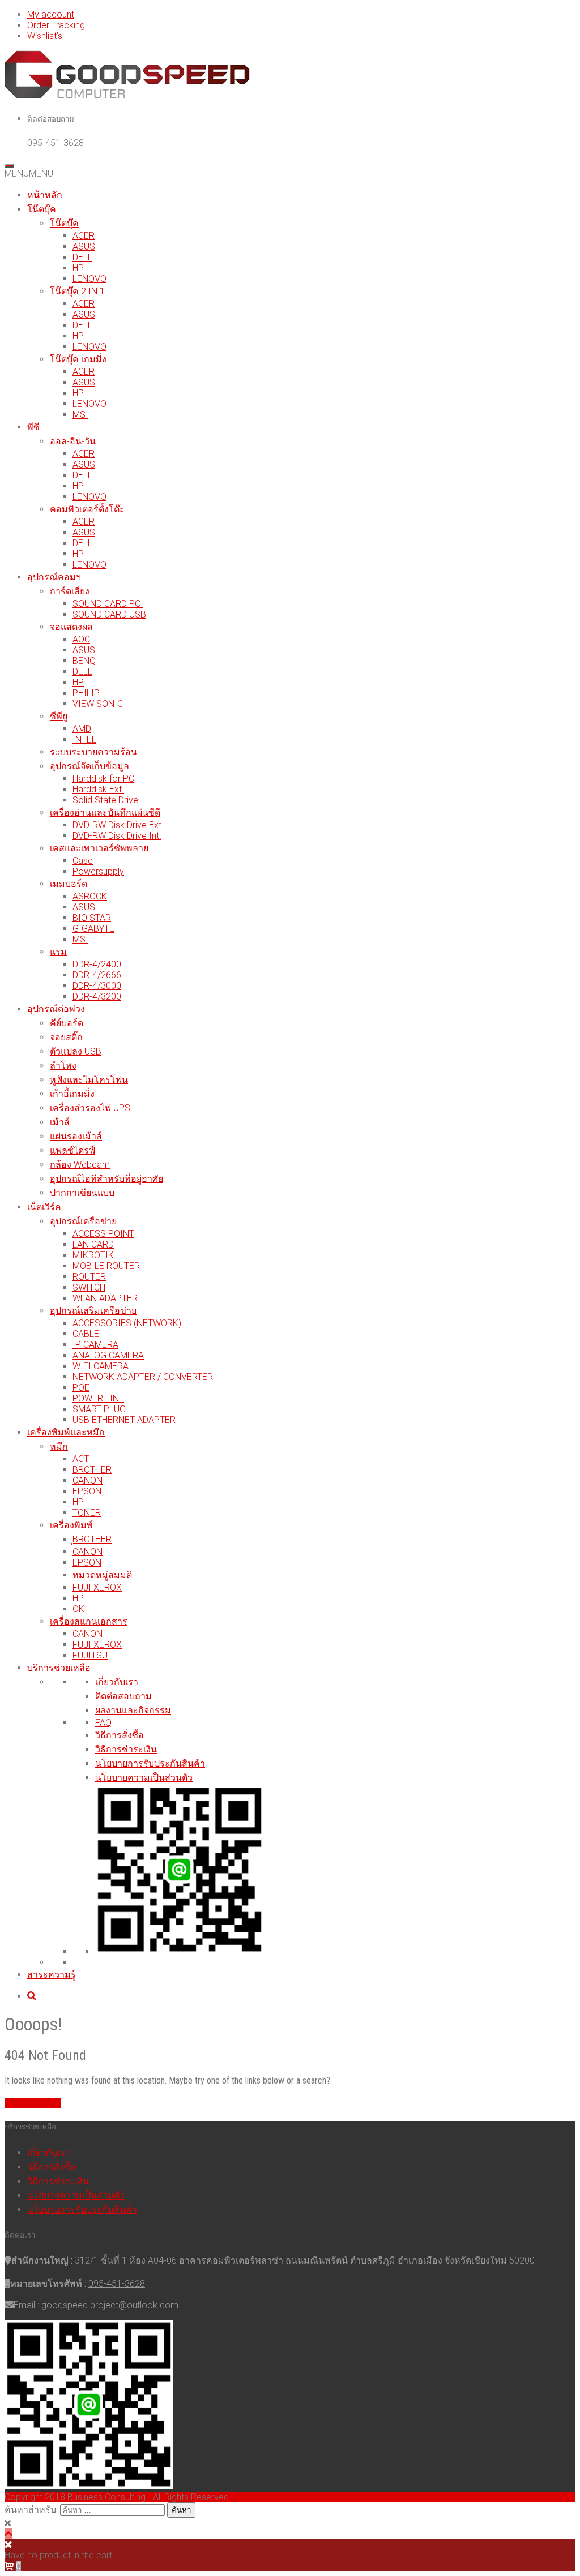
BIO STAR (92, 918)
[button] (29, 173)
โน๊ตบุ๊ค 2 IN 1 (77, 291)
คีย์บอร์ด (67, 1023)
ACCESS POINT (103, 1234)
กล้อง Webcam (80, 1165)
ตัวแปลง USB (76, 1051)
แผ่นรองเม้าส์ (76, 1136)
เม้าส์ (60, 1122)
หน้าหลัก (45, 195)
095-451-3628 (117, 2284)
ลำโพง (63, 1066)
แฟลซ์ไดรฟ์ (72, 1150)
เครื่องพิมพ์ (71, 1525)
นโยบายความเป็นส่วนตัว (144, 1778)
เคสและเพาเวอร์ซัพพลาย (99, 848)
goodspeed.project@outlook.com (110, 2305)
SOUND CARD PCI (108, 604)
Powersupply (98, 871)
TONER (87, 1513)
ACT (81, 1459)
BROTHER (92, 1470)
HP (78, 268)
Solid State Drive (105, 800)
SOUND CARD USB (109, 614)
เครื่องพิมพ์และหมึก (66, 1432)
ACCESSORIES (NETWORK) (127, 1323)
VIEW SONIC (98, 704)
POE (81, 1388)
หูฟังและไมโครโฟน (89, 1080)
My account (51, 14)
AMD (82, 729)
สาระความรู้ (52, 1975)
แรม (58, 952)
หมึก (59, 1446)
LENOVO (89, 279)
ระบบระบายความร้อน (93, 752)
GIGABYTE (93, 929)
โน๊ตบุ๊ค (42, 209)
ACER (84, 236)
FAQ (103, 1723)
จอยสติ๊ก (66, 1037)
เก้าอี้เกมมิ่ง (72, 1094)
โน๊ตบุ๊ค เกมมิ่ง (78, 359)
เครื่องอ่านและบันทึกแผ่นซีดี (105, 813)
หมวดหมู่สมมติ (102, 1575)
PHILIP (86, 693)
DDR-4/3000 (97, 986)
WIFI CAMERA (101, 1366)
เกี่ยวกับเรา (117, 1682)
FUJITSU (90, 1655)
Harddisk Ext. (98, 789)
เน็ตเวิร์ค (44, 1207)
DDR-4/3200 (97, 996)
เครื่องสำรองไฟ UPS (90, 1108)
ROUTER (89, 1277)
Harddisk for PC (103, 779)
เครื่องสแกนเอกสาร (89, 1621)
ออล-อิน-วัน (73, 441)
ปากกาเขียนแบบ (82, 1193)
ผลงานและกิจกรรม (133, 1710)
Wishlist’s (45, 36)
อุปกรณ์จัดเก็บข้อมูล (89, 766)
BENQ (84, 661)
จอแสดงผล (71, 627)
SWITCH (89, 1287)
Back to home (33, 2103)
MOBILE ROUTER (106, 1266)
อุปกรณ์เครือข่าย (83, 1221)
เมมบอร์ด (69, 884)
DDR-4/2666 (97, 975)
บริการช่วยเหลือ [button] (59, 1668)
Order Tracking (56, 25)
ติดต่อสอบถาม (123, 1696)
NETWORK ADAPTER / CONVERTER (143, 1377)
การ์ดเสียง (70, 591)
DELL (82, 257)
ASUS (84, 247)
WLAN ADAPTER (105, 1298)
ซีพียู (59, 716)
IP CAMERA (95, 1345)
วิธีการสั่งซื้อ (120, 1735)
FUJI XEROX (97, 1587)
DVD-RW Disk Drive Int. (117, 836)
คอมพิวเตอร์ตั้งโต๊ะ (87, 509)
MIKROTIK (93, 1255)
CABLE (86, 1334)
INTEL (84, 740)
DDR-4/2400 (97, 964)
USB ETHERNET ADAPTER (124, 1420)
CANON (88, 1480)
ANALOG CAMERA (108, 1355)
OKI (80, 1609)
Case (83, 861)
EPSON (87, 1491)
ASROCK (90, 896)
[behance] (32, 1996)
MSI (80, 415)
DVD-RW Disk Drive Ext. (118, 825)
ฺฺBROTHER (92, 1539)
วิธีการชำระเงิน (126, 1749)
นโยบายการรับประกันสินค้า (150, 1763)
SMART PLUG (99, 1409)
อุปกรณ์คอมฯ (54, 577)
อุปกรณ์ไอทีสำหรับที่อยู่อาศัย (106, 1179)
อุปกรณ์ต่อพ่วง (56, 1009)
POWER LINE (98, 1398)
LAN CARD (93, 1244)
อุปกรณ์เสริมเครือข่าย (93, 1311)
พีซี (33, 427)
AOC (81, 639)
